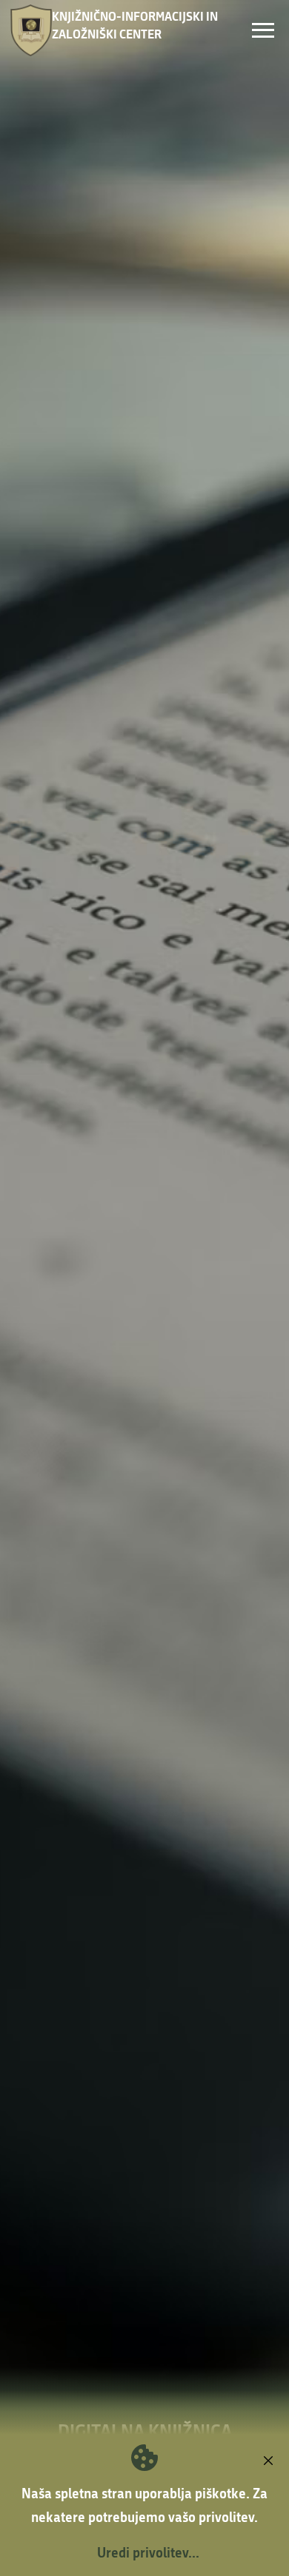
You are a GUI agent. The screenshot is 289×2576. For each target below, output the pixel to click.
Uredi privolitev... (148, 2552)
